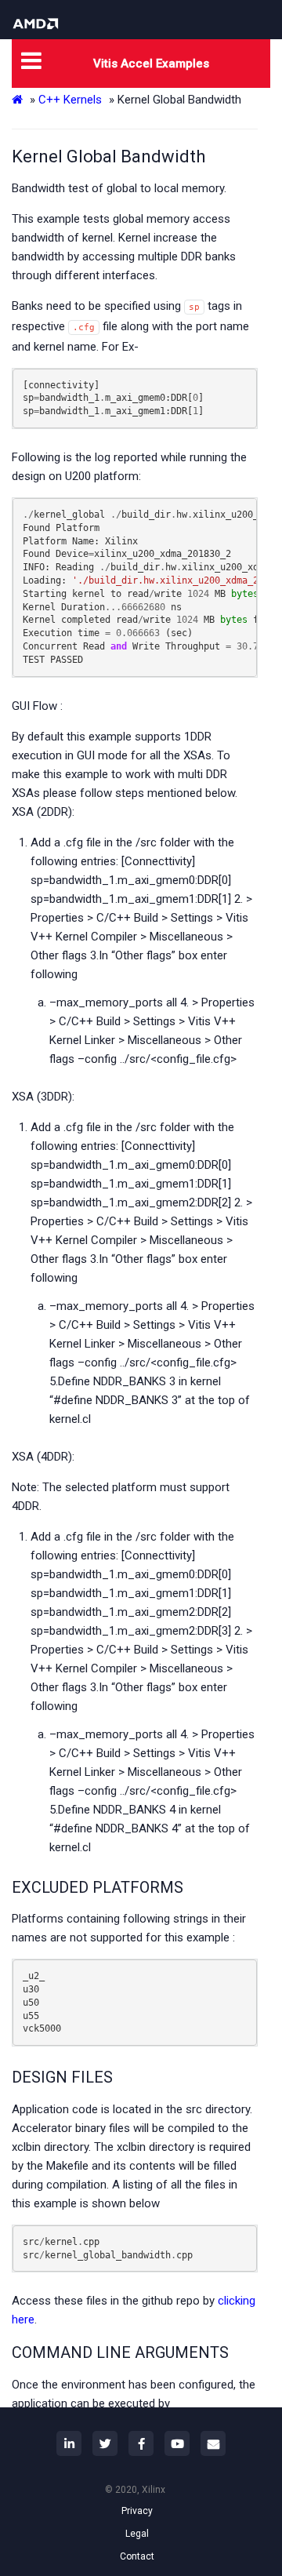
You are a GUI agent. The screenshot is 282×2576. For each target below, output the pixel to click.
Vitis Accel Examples (151, 64)
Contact (137, 2556)
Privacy (137, 2511)
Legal (137, 2534)
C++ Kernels (70, 100)
